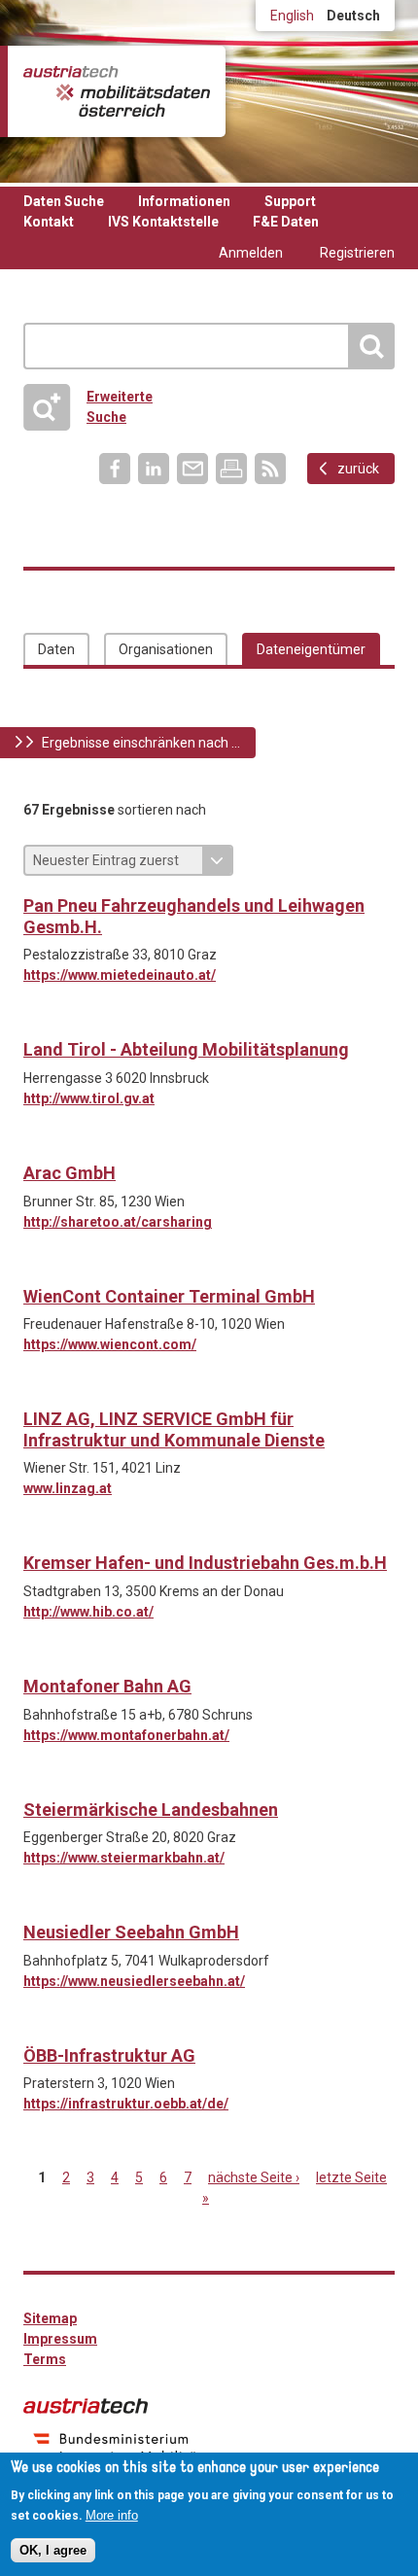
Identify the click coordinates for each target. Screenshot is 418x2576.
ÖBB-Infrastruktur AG (109, 2055)
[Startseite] (117, 91)
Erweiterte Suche (94, 407)
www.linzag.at (68, 1488)
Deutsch (353, 16)
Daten (56, 649)
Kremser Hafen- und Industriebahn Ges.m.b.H (205, 1563)
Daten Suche (64, 201)
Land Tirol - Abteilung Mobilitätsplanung (186, 1049)
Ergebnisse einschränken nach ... (141, 743)
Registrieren (357, 253)
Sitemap (50, 2318)
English (292, 16)
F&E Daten (286, 222)
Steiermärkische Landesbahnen (151, 1810)
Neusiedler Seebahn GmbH (131, 1932)
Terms (45, 2359)
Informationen (184, 201)
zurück (358, 469)
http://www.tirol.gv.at (89, 1098)
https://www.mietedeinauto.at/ (120, 975)
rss (270, 469)
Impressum (60, 2339)
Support (290, 201)
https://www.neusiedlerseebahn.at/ (134, 1981)
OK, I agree (53, 2550)
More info (112, 2515)
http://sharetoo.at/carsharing (118, 1222)
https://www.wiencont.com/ (110, 1344)
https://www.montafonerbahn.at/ (126, 1735)
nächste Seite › (254, 2177)
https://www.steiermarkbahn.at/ (124, 1858)
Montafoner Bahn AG (107, 1686)
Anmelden (251, 253)
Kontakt (49, 222)
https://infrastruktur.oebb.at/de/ (126, 2104)
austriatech (86, 2406)
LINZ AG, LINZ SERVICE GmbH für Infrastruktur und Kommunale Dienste (174, 1429)
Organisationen (166, 649)
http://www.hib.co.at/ (88, 1612)
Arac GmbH (70, 1173)
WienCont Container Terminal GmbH (169, 1296)
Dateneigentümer (311, 649)
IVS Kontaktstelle (163, 222)
